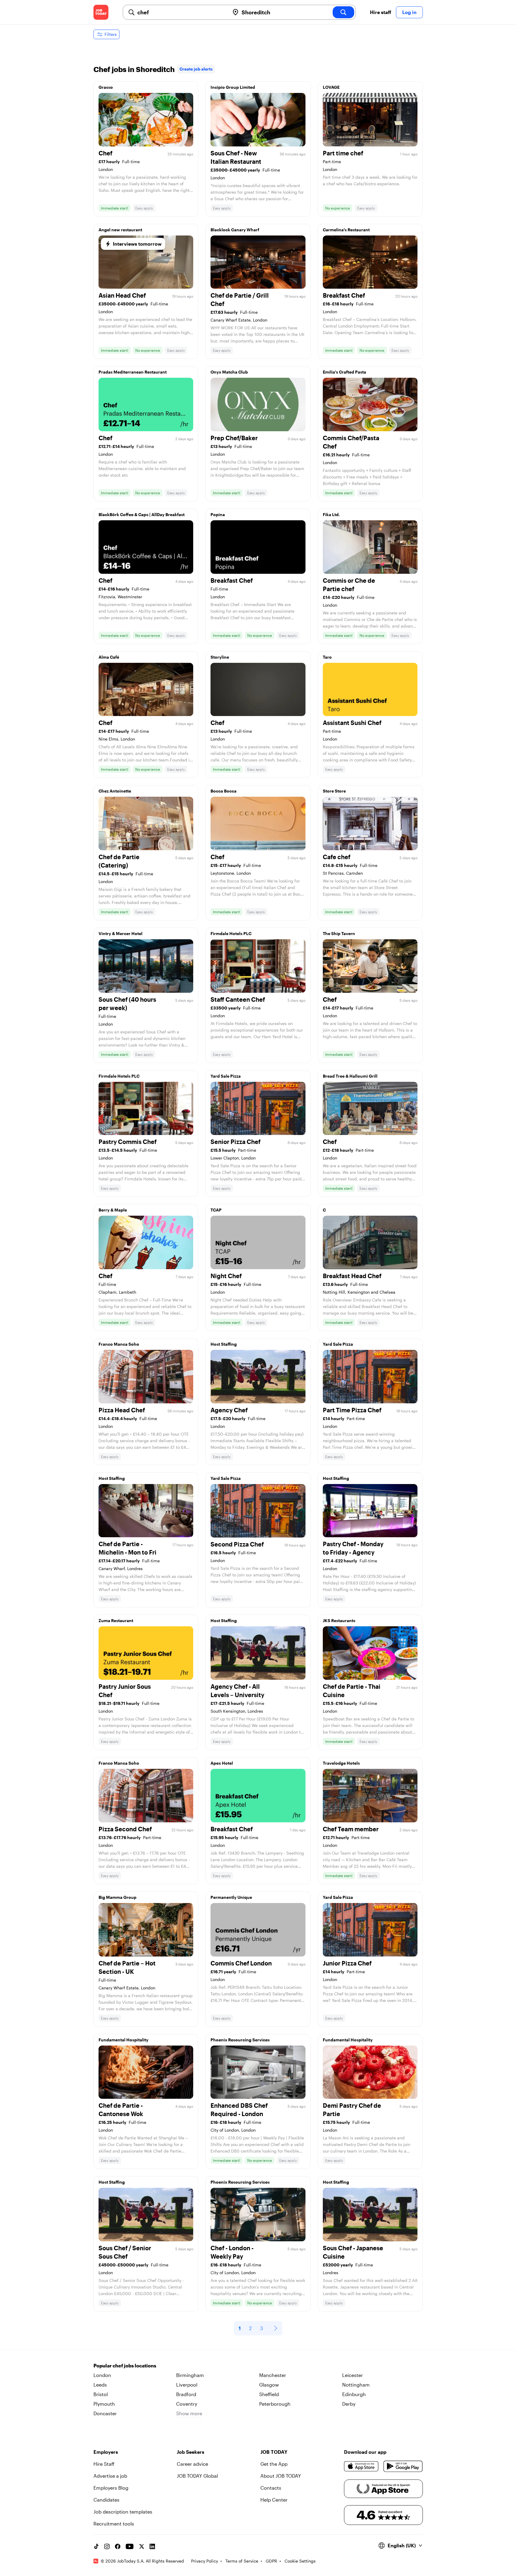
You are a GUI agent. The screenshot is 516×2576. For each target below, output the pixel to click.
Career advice (192, 2464)
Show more (189, 2413)
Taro (327, 657)
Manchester (273, 2375)
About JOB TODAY (281, 2476)
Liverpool (187, 2385)
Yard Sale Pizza (226, 1076)
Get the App (274, 2464)
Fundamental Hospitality (123, 2040)
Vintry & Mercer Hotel (120, 933)
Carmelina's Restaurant (346, 230)
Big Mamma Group (118, 1897)
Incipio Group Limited (233, 87)
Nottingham (356, 2385)
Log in (409, 12)
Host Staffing (224, 1344)
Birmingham (190, 2375)
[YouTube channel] (130, 2546)
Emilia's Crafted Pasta (344, 372)
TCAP (216, 1210)
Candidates (106, 2500)
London (102, 2375)
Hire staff (381, 12)
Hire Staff (104, 2464)
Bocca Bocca (224, 791)
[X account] (142, 2546)
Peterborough (275, 2404)
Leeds (100, 2385)
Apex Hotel (222, 1763)
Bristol (101, 2394)
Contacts (271, 2488)
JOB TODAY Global (197, 2476)
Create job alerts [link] (196, 69)
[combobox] (181, 12)
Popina (218, 514)
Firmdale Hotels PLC (231, 933)
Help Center (274, 2500)
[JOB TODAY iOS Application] (361, 2466)
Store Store (334, 791)
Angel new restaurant (120, 230)
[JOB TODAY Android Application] (403, 2466)
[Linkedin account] (152, 2546)
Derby (349, 2404)
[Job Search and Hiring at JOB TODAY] (101, 12)
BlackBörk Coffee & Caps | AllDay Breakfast (142, 514)
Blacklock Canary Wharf (235, 230)
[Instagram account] (107, 2546)
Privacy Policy (205, 2561)
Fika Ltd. (331, 514)
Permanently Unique (231, 1897)
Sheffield (269, 2394)
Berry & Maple (113, 1210)
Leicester (353, 2375)
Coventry (187, 2404)
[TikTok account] (96, 2546)
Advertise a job (110, 2476)
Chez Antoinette (115, 791)
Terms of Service (242, 2561)
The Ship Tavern (339, 933)
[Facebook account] (118, 2546)
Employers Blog (111, 2488)
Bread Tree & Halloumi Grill (350, 1076)
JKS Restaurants (339, 1620)
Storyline (220, 657)
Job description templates (123, 2512)
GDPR (271, 2561)
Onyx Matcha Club (229, 372)
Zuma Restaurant (116, 1620)
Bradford (186, 2394)
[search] (343, 12)
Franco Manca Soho (119, 1344)
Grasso (106, 87)
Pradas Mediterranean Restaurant (133, 372)
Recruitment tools (114, 2524)
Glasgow (269, 2385)
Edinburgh (354, 2394)
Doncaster (105, 2413)
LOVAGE (331, 87)
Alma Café (109, 657)
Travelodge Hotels (341, 1763)
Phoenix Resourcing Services (240, 2040)
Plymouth (104, 2404)
